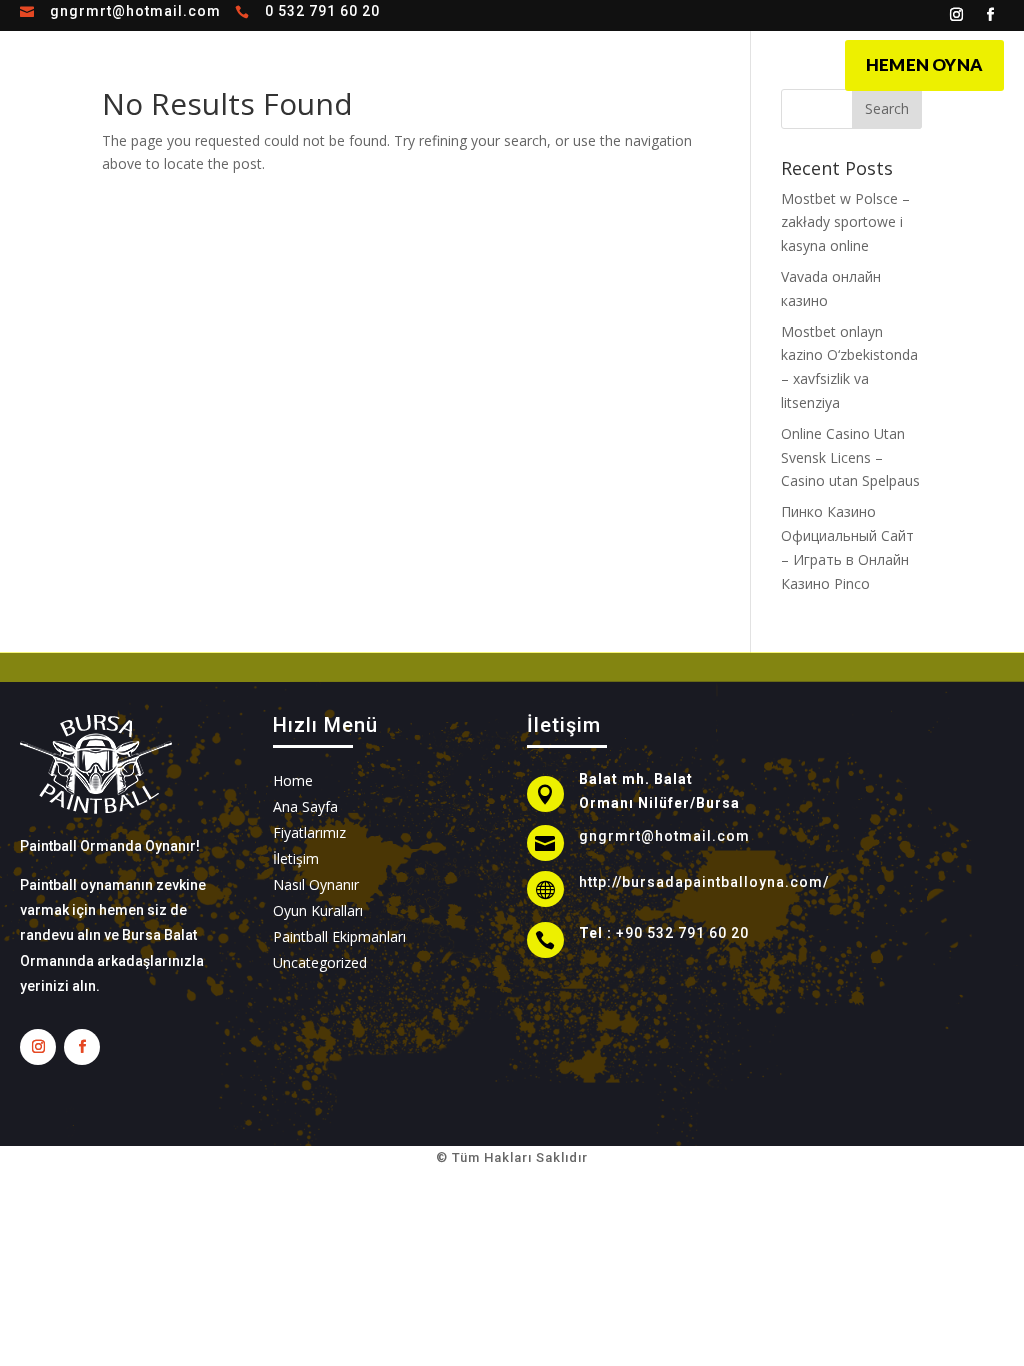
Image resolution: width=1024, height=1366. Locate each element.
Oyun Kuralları (563, 63)
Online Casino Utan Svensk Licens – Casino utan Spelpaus (850, 457)
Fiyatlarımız (684, 63)
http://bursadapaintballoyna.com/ (704, 882)
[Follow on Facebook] (991, 15)
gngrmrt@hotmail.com (135, 11)
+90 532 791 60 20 (682, 933)
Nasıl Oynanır (437, 63)
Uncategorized (320, 962)
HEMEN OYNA (924, 64)
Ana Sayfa (328, 63)
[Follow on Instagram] (957, 15)
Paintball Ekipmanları (339, 936)
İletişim (779, 63)
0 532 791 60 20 (322, 11)
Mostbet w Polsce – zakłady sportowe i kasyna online (845, 222)
